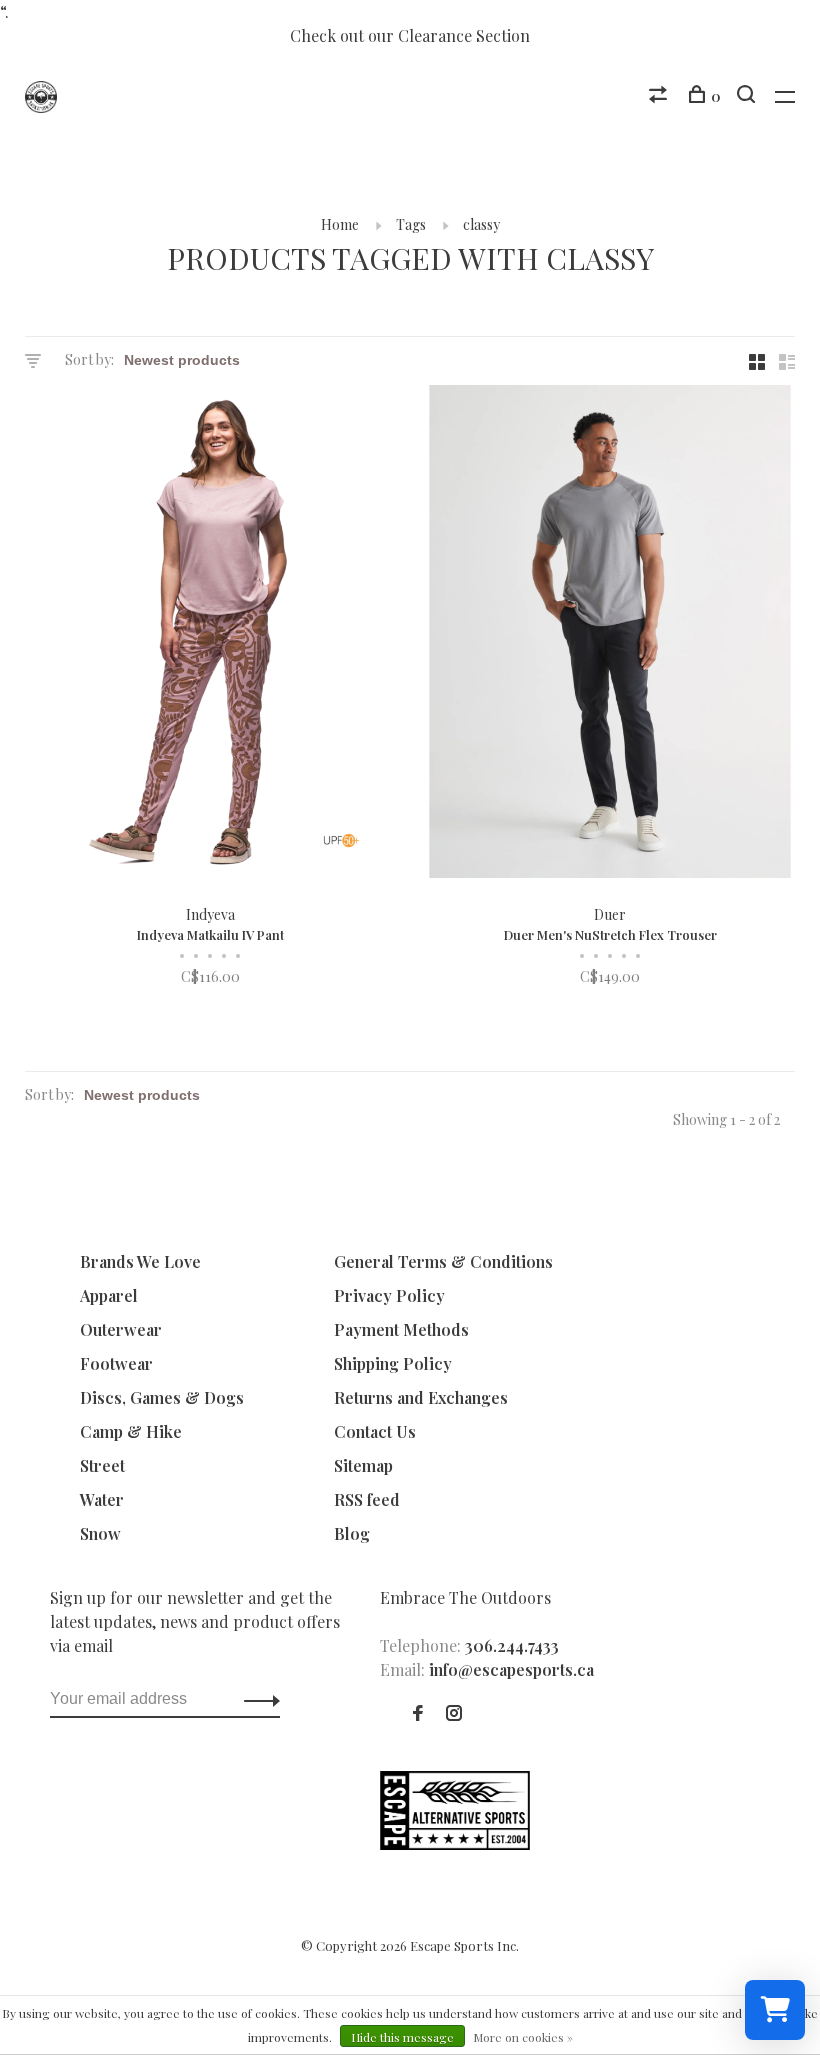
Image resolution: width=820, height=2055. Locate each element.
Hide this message (402, 2037)
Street (102, 1465)
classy (481, 224)
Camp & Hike (131, 1431)
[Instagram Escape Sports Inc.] (454, 1713)
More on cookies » (523, 2037)
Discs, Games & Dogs (162, 1397)
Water (102, 1499)
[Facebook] (418, 1713)
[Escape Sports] (455, 1843)
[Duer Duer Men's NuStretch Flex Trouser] (610, 634)
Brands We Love (140, 1261)
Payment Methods (401, 1329)
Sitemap (363, 1465)
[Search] (748, 96)
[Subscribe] (256, 1699)
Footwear (116, 1363)
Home (340, 224)
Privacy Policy (389, 1295)
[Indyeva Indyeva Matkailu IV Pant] (210, 634)
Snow (100, 1533)
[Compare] (660, 96)
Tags (411, 224)
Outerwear (121, 1329)
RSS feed (367, 1499)
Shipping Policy (393, 1363)
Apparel (109, 1295)
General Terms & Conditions (443, 1261)
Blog (352, 1533)
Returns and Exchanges (421, 1397)
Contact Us (375, 1431)
